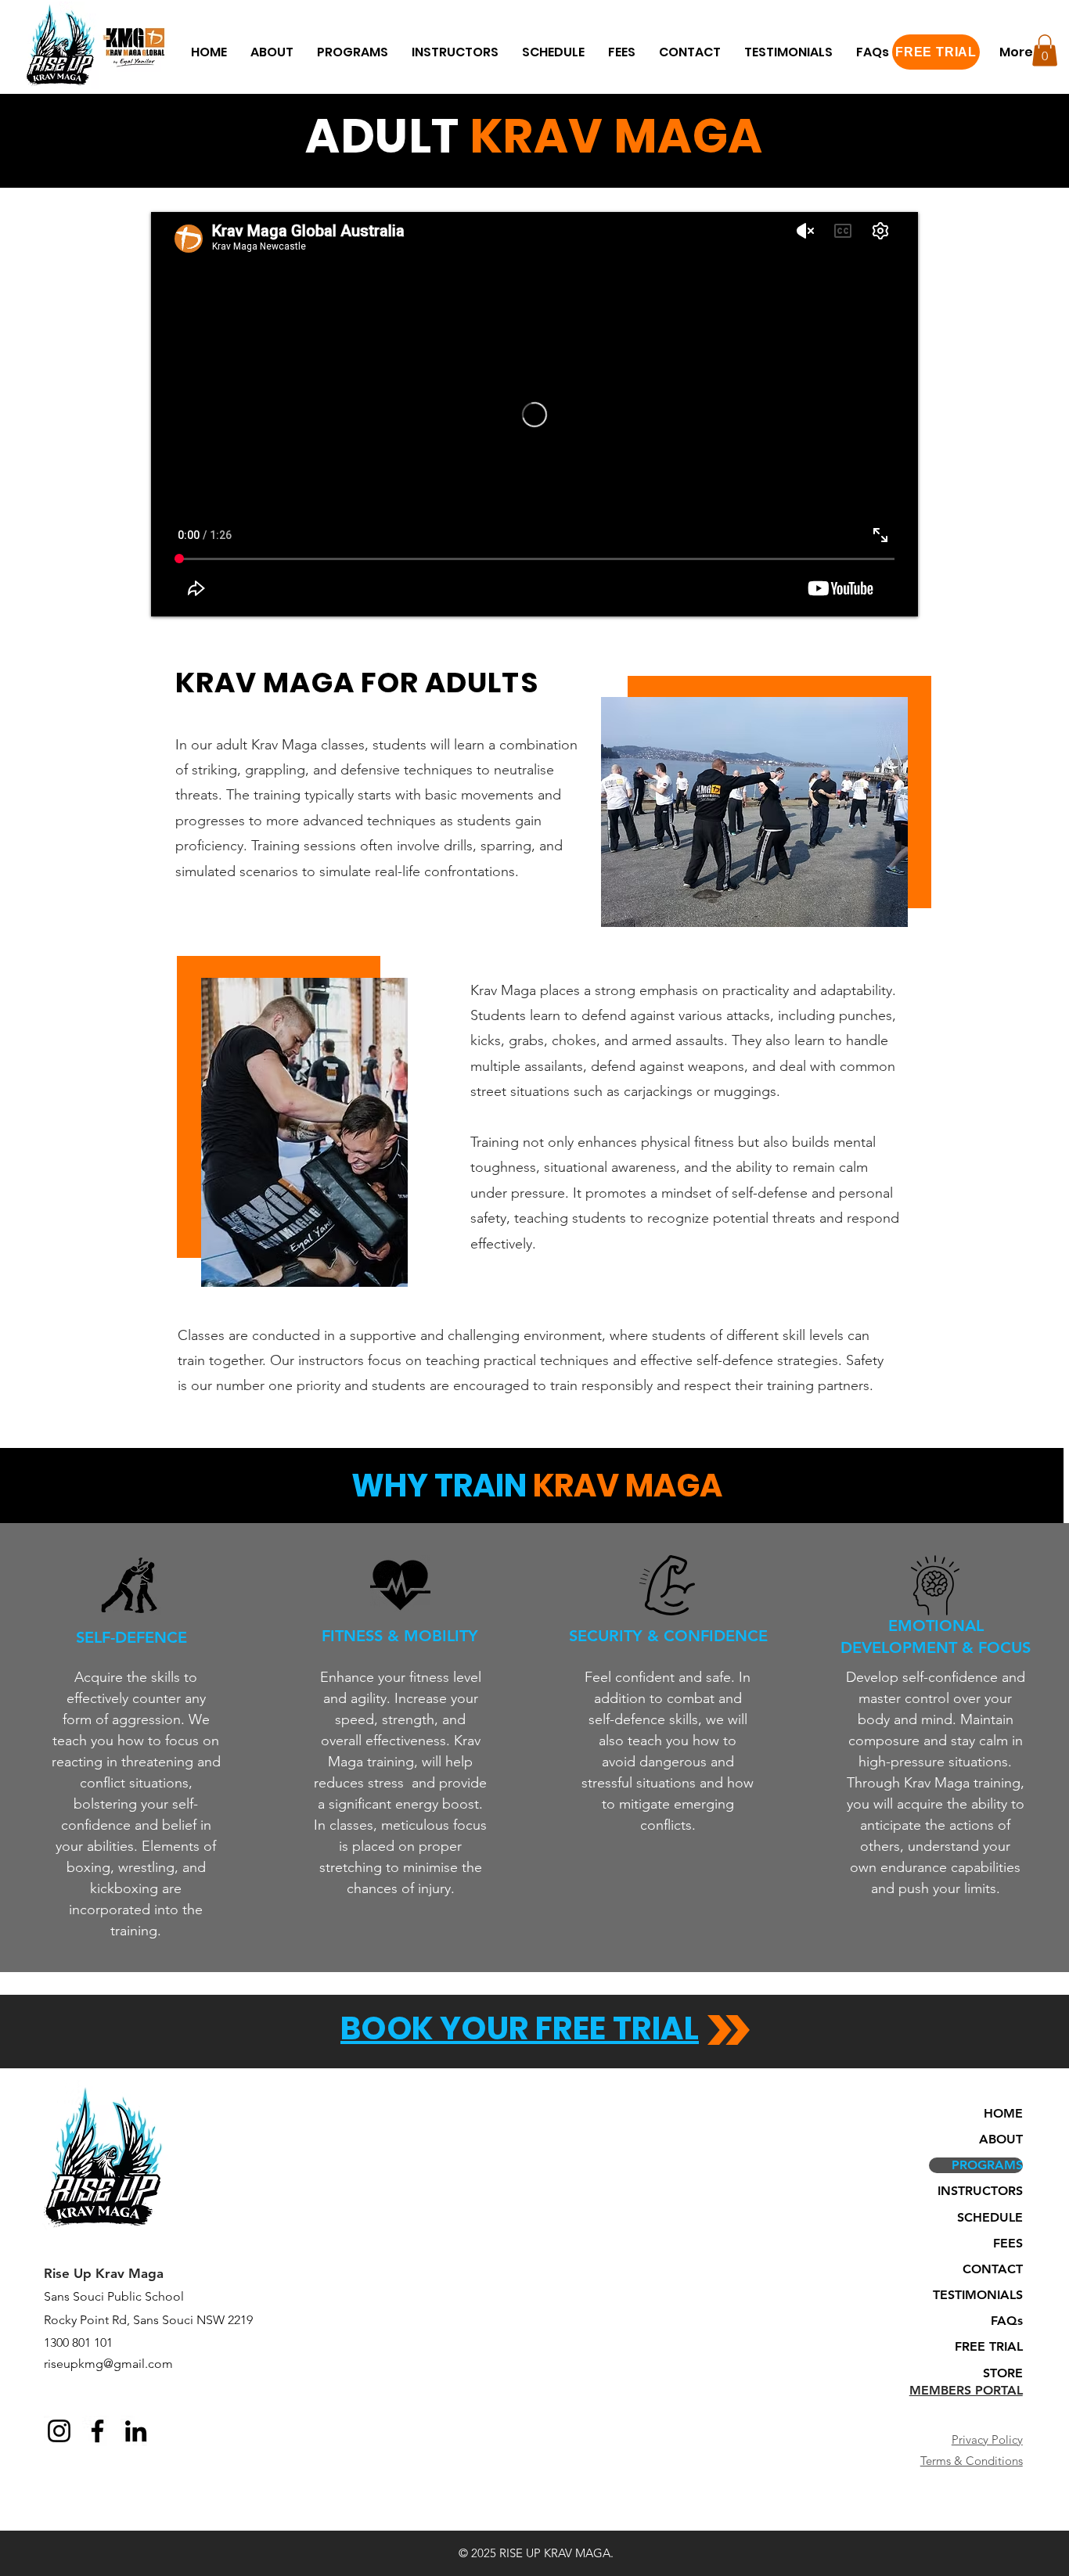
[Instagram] (59, 2431)
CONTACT (993, 2269)
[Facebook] (97, 2431)
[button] (272, 52)
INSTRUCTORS (980, 2191)
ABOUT (1001, 2139)
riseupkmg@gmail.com (108, 2364)
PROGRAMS (987, 2165)
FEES (1008, 2243)
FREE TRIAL (989, 2346)
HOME (1003, 2113)
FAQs (1007, 2321)
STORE (1003, 2373)
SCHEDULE (990, 2217)
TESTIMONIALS (978, 2295)
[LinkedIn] (136, 2431)
